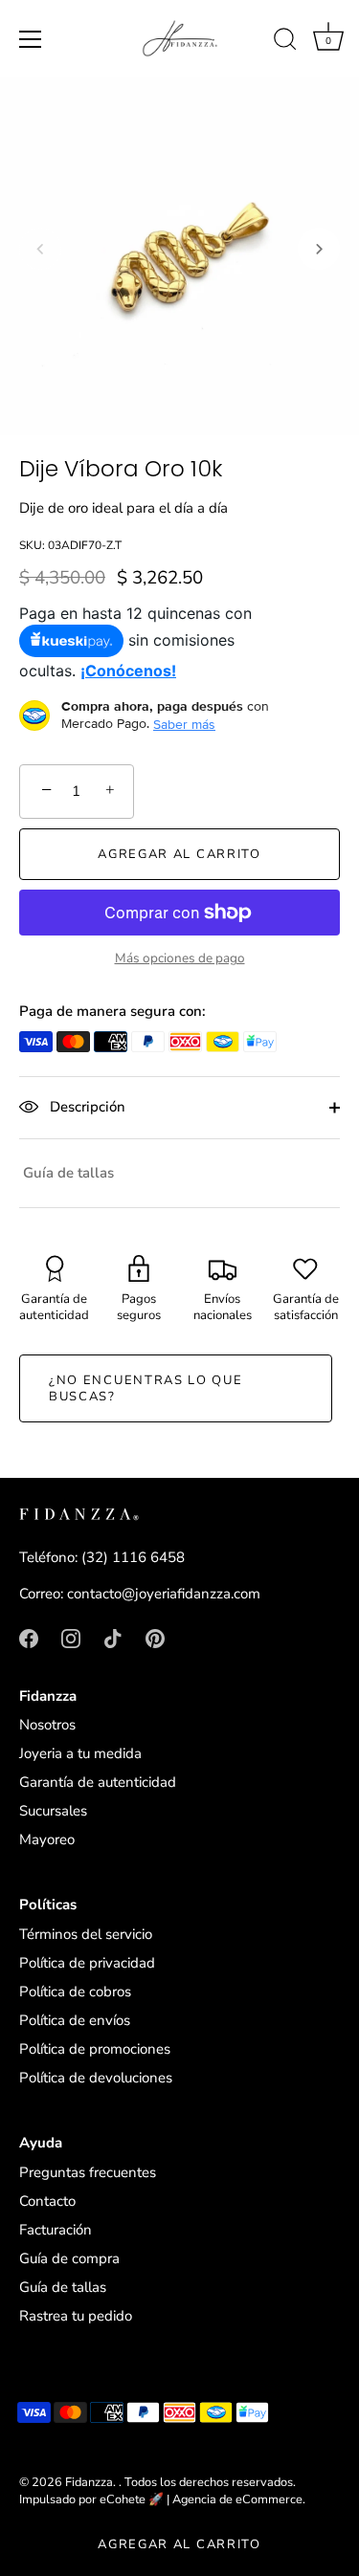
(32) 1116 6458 (133, 1557)
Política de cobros (75, 1992)
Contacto (47, 2201)
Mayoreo (47, 1839)
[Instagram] (71, 1638)
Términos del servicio (86, 1934)
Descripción (86, 1107)
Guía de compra (69, 2258)
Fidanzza (89, 2482)
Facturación (56, 2230)
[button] (40, 249)
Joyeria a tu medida (80, 1753)
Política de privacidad (87, 1963)
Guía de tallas (68, 1173)
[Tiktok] (113, 1638)
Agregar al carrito (179, 2544)
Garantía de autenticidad (98, 1782)
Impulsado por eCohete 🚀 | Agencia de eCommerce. (162, 2499)
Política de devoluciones (96, 2078)
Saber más (184, 724)
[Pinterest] (155, 1638)
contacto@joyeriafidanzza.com (164, 1594)
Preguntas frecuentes (88, 2172)
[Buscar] (285, 42)
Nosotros (47, 1725)
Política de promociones (95, 2049)
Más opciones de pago (180, 958)
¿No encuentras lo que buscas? (146, 1388)
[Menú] (31, 39)
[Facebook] (29, 1638)
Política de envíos (75, 2020)
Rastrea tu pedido (76, 2316)
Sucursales (53, 1811)
